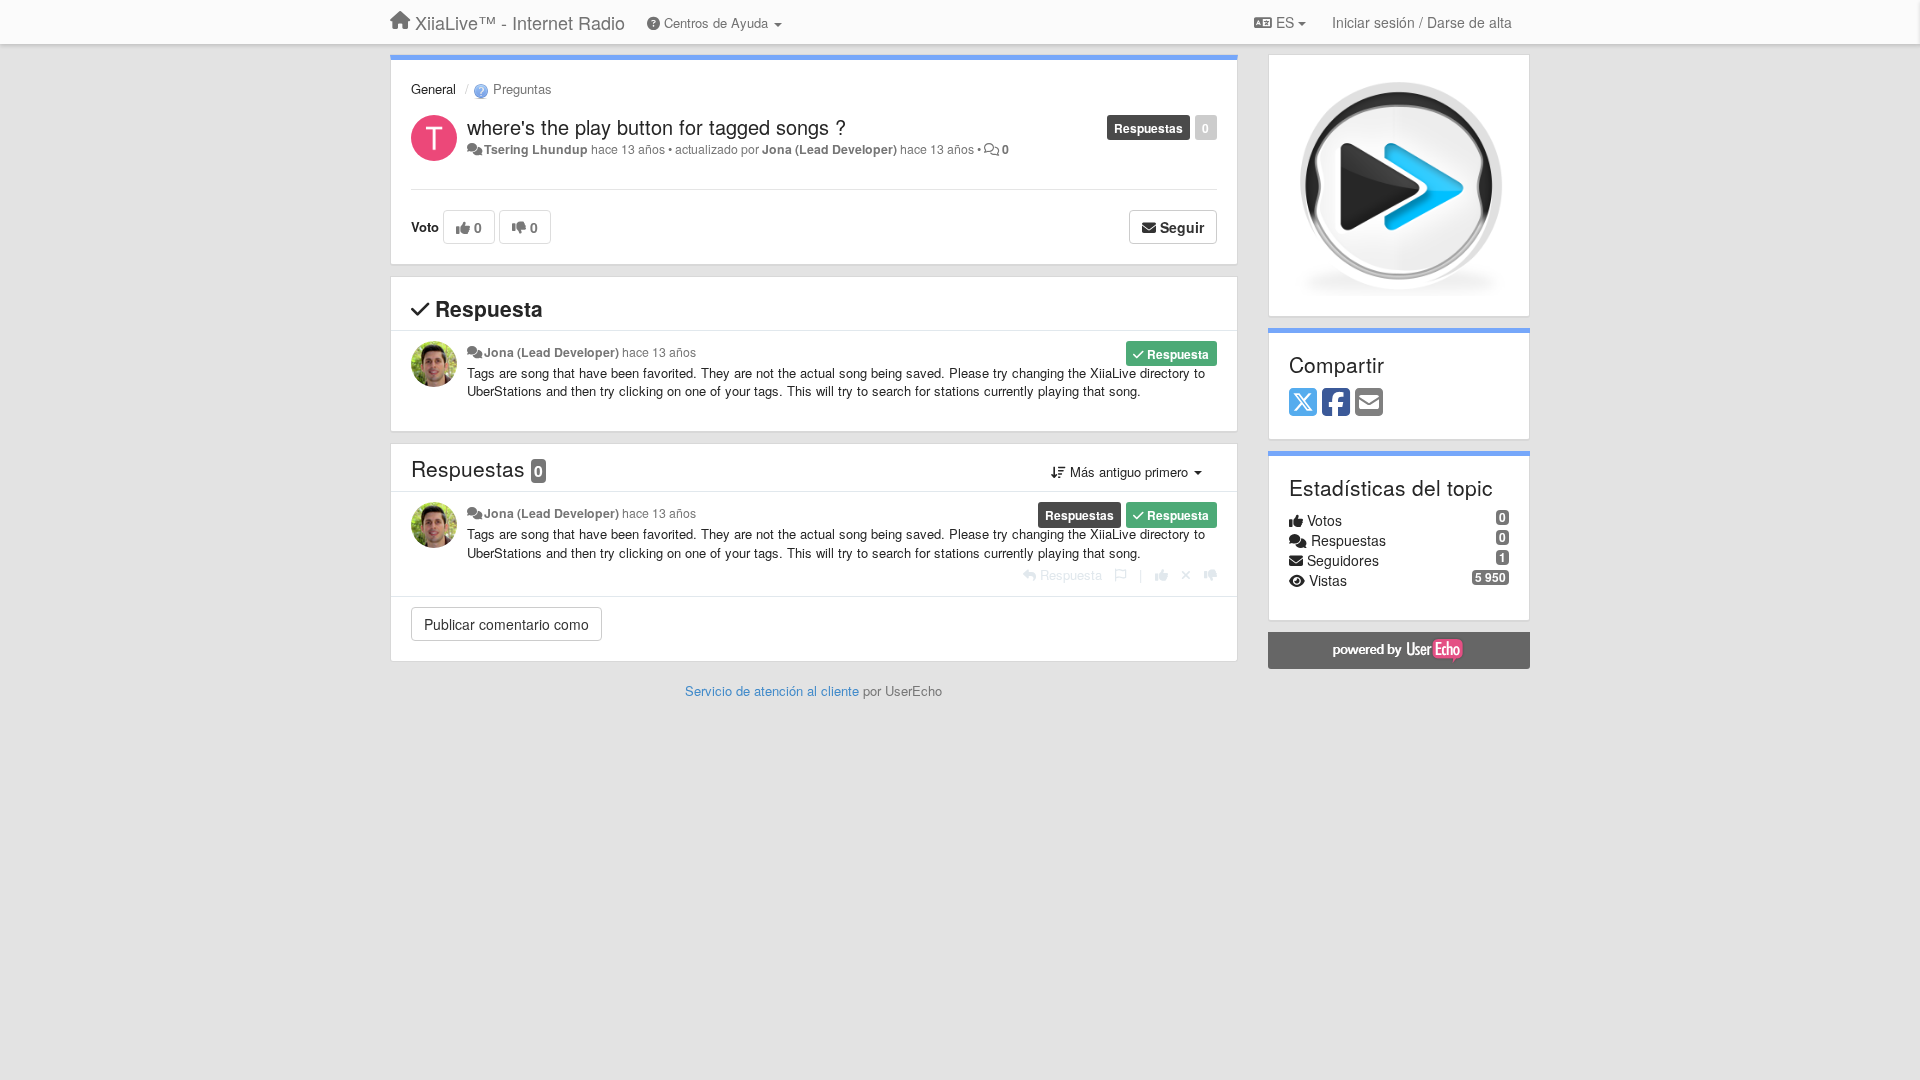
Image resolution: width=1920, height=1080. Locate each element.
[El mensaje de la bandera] (1120, 574)
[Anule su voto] (1186, 574)
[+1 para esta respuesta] (1161, 574)
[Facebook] (1336, 403)
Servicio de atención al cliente (774, 690)
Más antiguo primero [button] (1129, 471)
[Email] (1369, 403)
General (433, 88)
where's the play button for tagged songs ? (656, 126)
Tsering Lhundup (536, 149)
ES (1285, 22)
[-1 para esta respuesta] (1210, 574)
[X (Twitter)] (1303, 403)
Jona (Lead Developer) (829, 149)
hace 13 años (659, 352)
